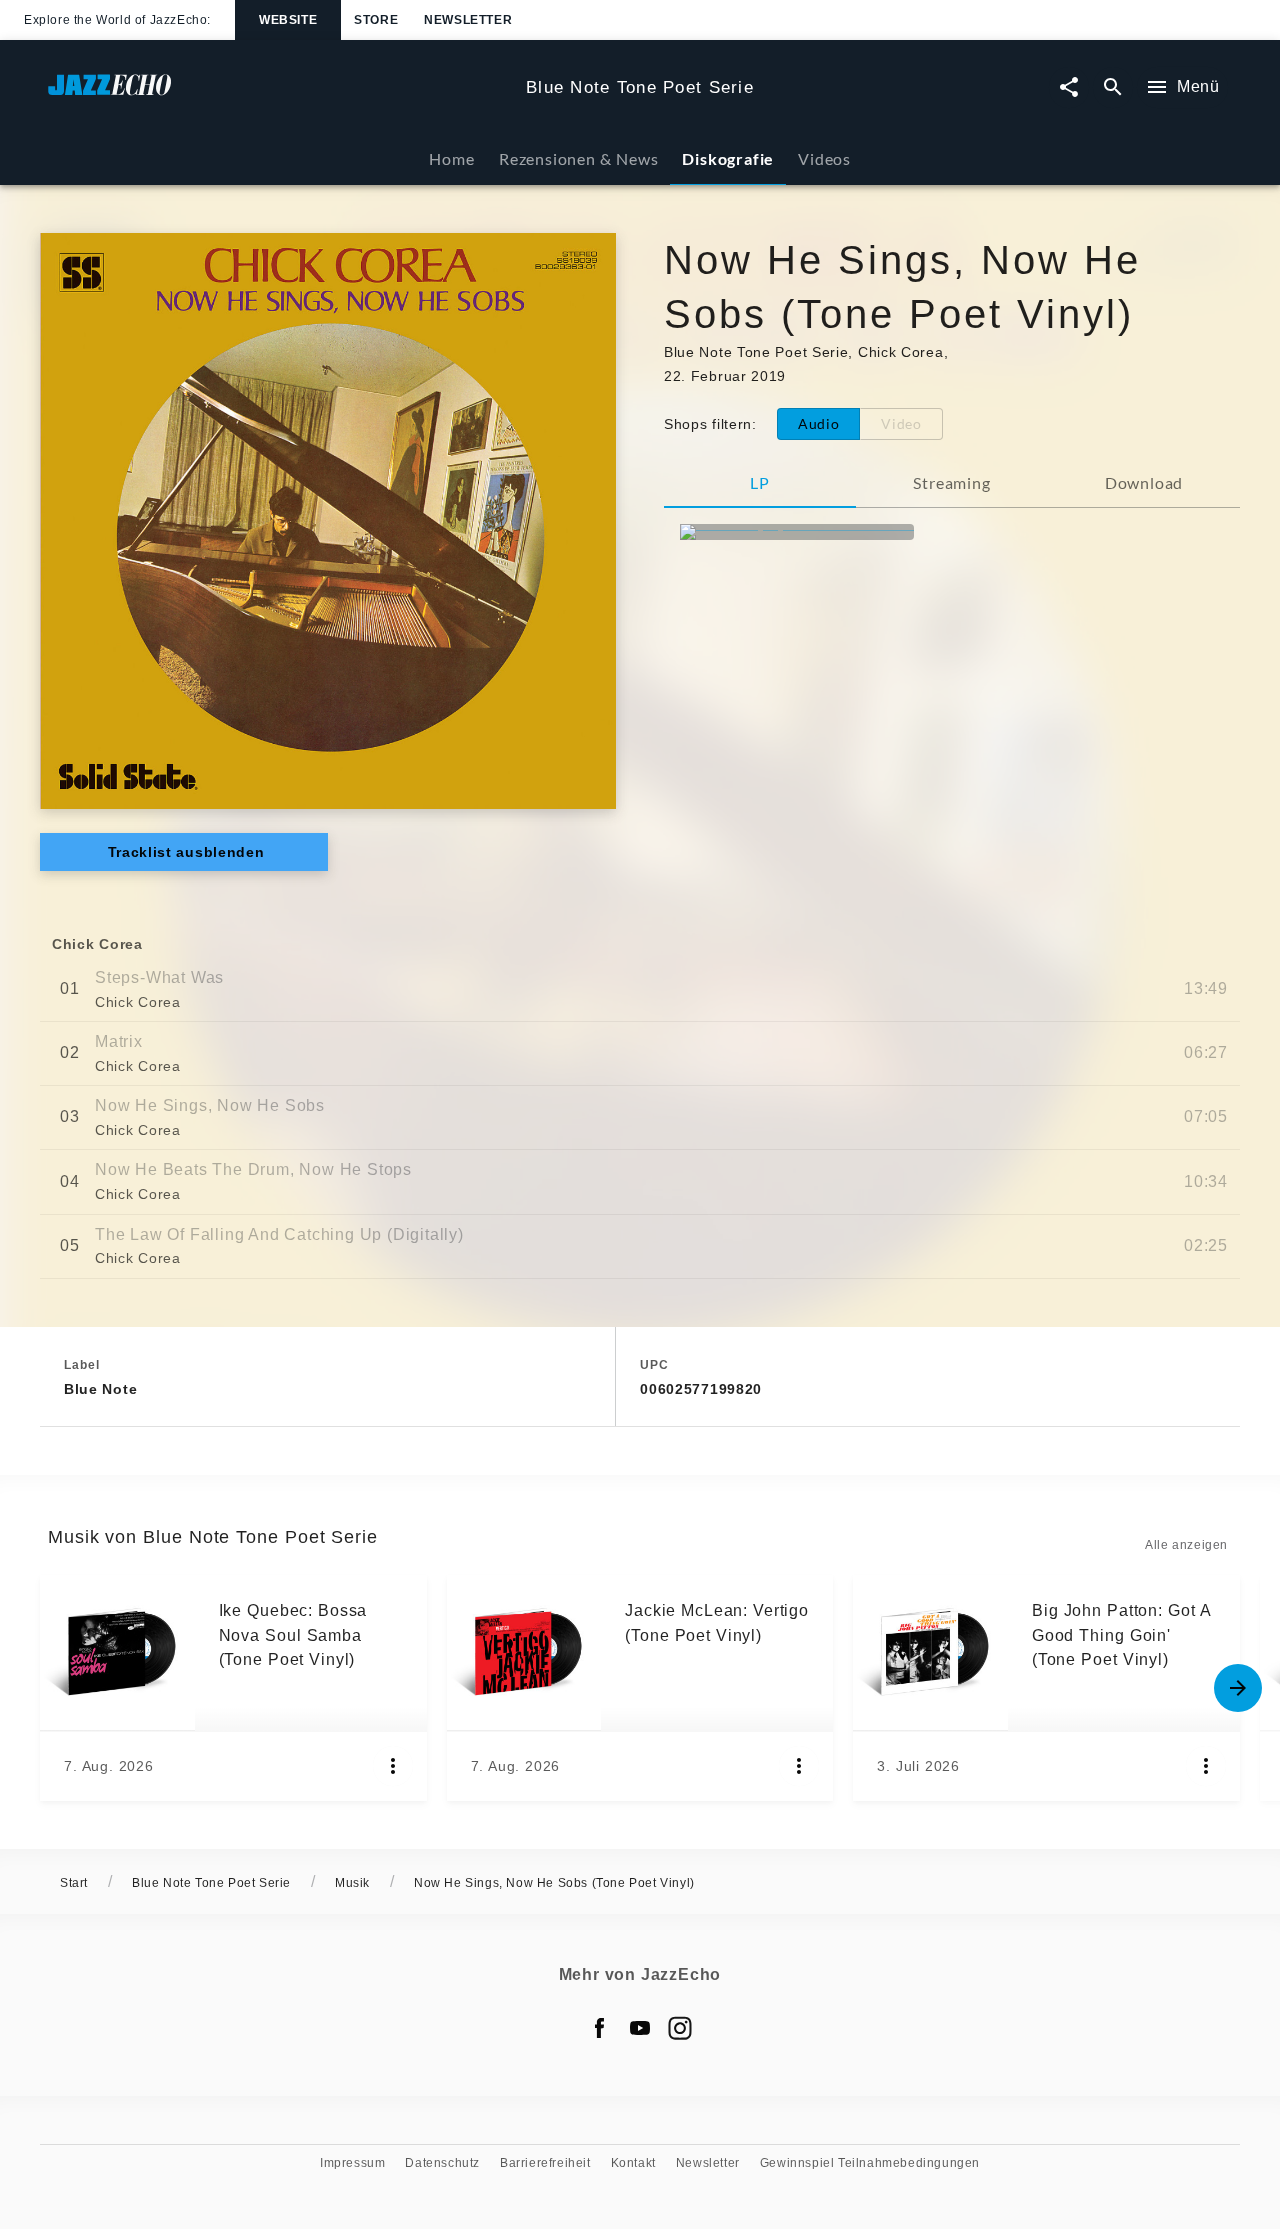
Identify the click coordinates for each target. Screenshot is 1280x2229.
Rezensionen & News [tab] (578, 158)
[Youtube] (640, 2028)
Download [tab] (1144, 482)
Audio (819, 423)
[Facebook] (600, 2028)
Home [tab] (451, 158)
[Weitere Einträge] (1238, 1688)
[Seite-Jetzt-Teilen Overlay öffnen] (1069, 87)
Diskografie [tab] (728, 158)
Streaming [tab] (951, 482)
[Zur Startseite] (279, 94)
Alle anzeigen (1186, 1545)
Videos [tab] (824, 158)
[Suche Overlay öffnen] (1113, 87)
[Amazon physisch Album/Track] (797, 532)
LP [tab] (760, 482)
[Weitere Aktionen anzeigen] (393, 1766)
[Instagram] (680, 2028)
